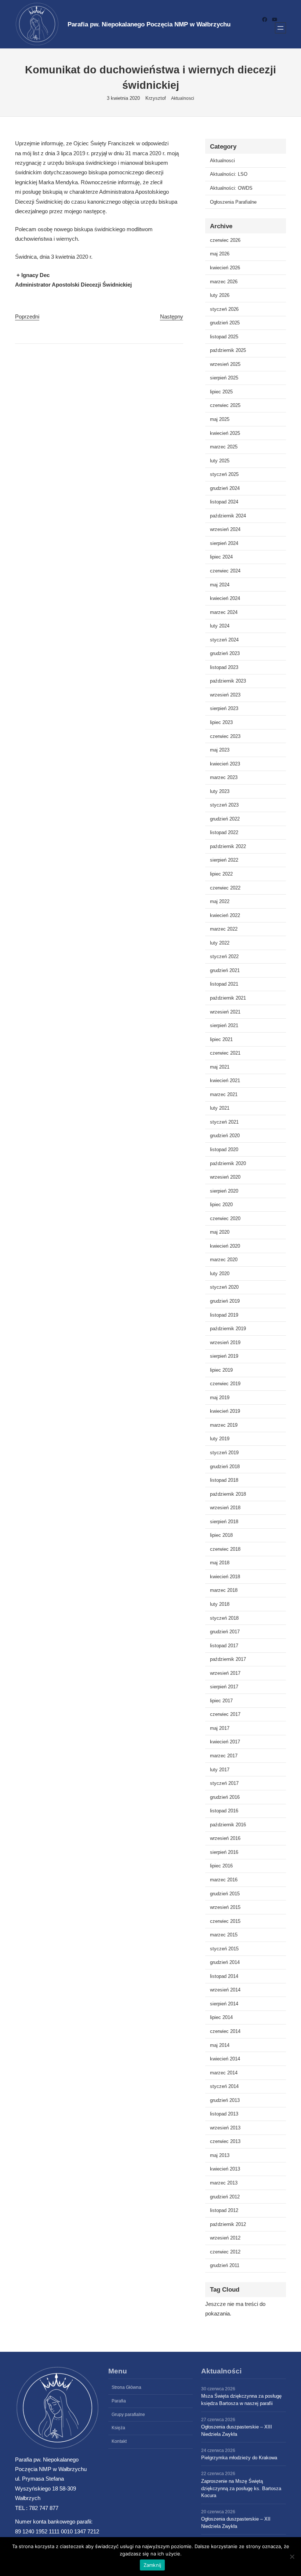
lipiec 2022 (221, 874)
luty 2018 (220, 1604)
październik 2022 (228, 846)
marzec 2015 (224, 1935)
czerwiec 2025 (225, 405)
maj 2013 (220, 2155)
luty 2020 (220, 1274)
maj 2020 (220, 1232)
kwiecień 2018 (225, 1577)
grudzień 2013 (225, 2100)
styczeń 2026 (224, 309)
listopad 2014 (224, 1976)
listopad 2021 (224, 984)
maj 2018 (220, 1563)
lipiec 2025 (221, 392)
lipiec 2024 (221, 557)
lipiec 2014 (221, 2017)
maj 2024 (220, 585)
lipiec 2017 (221, 1701)
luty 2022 (220, 943)
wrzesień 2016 (225, 1838)
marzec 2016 (224, 1880)
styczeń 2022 (224, 956)
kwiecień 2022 (225, 915)
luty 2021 (220, 1108)
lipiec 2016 (221, 1866)
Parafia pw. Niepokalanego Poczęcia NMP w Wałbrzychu (149, 24)
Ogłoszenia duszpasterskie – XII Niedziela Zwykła (236, 2523)
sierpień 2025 (224, 378)
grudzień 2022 (225, 819)
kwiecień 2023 (225, 764)
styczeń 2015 (224, 1949)
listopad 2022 (224, 832)
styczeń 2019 (224, 1453)
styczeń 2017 (224, 1783)
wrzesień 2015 (225, 1907)
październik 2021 (228, 998)
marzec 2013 (224, 2183)
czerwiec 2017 (225, 1714)
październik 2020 (228, 1163)
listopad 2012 (224, 2210)
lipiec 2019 (221, 1370)
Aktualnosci (183, 98)
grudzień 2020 (225, 1136)
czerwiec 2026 (225, 240)
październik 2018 (228, 1494)
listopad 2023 (224, 667)
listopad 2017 (224, 1646)
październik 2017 (228, 1659)
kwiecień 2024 (225, 598)
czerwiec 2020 (225, 1218)
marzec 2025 (224, 447)
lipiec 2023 (221, 722)
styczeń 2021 (224, 1122)
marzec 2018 (224, 1590)
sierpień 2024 (224, 543)
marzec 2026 (224, 282)
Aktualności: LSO (229, 174)
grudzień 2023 (225, 653)
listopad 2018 (224, 1480)
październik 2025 (228, 350)
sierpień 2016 (224, 1852)
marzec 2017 (224, 1756)
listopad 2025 (224, 337)
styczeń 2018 (224, 1618)
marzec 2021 (224, 1094)
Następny (172, 316)
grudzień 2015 (225, 1894)
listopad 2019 (224, 1315)
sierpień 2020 (224, 1191)
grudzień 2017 (225, 1632)
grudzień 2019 (225, 1301)
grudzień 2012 (225, 2197)
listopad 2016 (224, 1811)
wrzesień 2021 (225, 1012)
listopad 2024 (224, 502)
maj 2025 (220, 419)
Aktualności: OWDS (231, 188)
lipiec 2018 (221, 1535)
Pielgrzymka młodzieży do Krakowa (239, 2458)
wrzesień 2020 (225, 1177)
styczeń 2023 (224, 805)
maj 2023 (220, 750)
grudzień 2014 (225, 1962)
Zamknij (153, 2565)
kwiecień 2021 (225, 1080)
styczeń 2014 (224, 2086)
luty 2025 (220, 461)
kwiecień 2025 (225, 433)
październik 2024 (228, 516)
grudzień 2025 (225, 323)
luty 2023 (220, 791)
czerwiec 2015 (225, 1921)
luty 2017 (220, 1770)
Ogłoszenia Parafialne (233, 202)
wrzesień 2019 (225, 1342)
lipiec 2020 (221, 1205)
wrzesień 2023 (225, 695)
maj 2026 (220, 254)
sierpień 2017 (224, 1687)
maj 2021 (220, 1067)
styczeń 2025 (224, 474)
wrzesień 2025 (225, 364)
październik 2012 (228, 2224)
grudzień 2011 (225, 2265)
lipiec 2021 (221, 1039)
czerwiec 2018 (225, 1549)
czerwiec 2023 (225, 736)
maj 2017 (220, 1728)
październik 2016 (228, 1825)
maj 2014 (220, 2045)
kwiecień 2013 (225, 2169)
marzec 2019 (224, 1425)
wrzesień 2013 (225, 2128)
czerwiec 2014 (225, 2031)
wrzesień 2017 (225, 1673)
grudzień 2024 (225, 488)
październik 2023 (228, 681)
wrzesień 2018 (225, 1508)
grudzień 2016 (225, 1797)
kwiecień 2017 (225, 1742)
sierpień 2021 (224, 1025)
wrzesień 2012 (225, 2238)
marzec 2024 (224, 612)
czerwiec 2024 (225, 571)
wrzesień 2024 (225, 529)
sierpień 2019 (224, 1356)
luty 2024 (220, 626)
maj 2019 (220, 1398)
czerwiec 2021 (225, 1053)
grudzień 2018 (225, 1467)
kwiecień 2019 (225, 1411)
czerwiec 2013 (225, 2141)
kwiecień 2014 (225, 2059)
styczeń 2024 (224, 640)
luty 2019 (220, 1439)
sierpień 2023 (224, 708)
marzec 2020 (224, 1260)
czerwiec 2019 (225, 1384)
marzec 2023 (224, 777)
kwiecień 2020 (225, 1246)
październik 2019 (228, 1329)
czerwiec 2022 (225, 888)
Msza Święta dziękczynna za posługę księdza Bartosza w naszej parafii (241, 2400)
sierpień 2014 (224, 2004)
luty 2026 (220, 295)
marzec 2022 (224, 929)
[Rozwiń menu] (280, 28)
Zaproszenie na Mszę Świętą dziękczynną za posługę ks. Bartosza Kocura (241, 2488)
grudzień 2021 (225, 970)
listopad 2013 (224, 2114)
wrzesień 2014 (225, 1990)
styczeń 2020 (224, 1287)
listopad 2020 (224, 1149)
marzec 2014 (224, 2073)
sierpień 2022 (224, 860)
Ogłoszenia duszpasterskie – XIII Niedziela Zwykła (237, 2431)
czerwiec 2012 (225, 2252)
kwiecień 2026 (225, 268)
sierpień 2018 (224, 1522)
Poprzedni (27, 316)
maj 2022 (220, 901)
